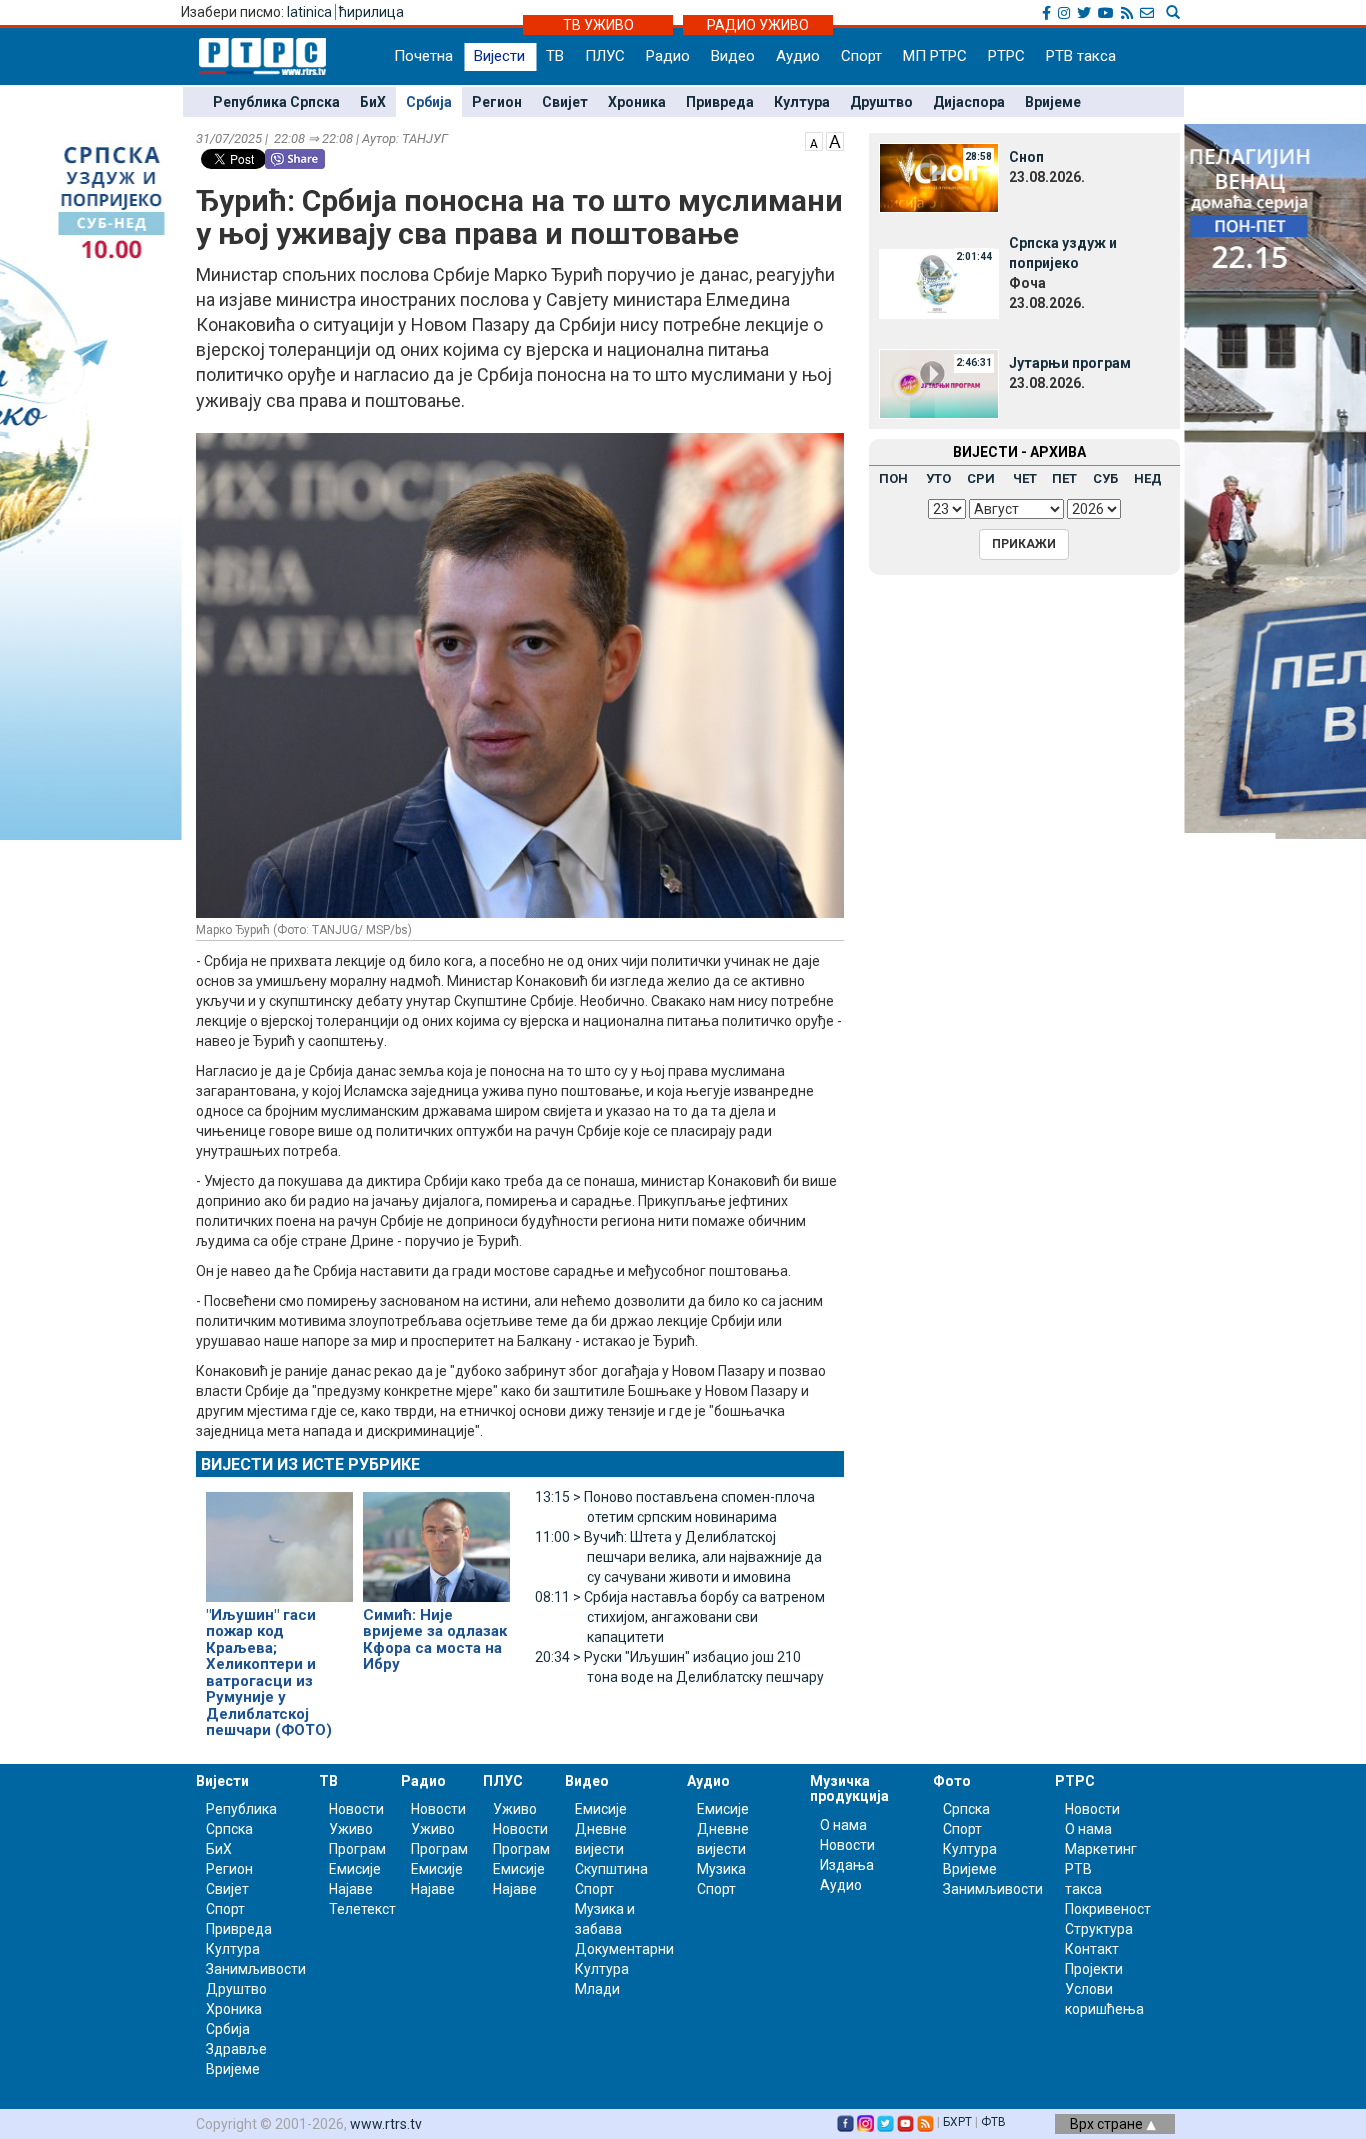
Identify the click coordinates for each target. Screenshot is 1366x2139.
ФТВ (993, 2122)
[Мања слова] (814, 140)
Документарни (624, 1949)
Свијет (565, 102)
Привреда (720, 102)
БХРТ (957, 2122)
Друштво (881, 102)
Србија (429, 102)
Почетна (423, 56)
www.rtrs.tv (386, 2124)
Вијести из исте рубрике (310, 1464)
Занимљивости (256, 1969)
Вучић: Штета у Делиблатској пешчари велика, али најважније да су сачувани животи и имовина (678, 1557)
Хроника (637, 102)
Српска (966, 1809)
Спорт (861, 56)
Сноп (1026, 157)
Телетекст (362, 1909)
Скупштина (611, 1869)
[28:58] (939, 177)
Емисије (355, 1869)
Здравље (236, 2049)
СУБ (1105, 478)
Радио (668, 56)
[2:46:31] (939, 383)
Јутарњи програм (1070, 363)
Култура (802, 102)
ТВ (555, 56)
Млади (597, 1989)
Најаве (351, 1889)
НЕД (1148, 478)
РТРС (1006, 56)
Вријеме (1053, 102)
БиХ (373, 102)
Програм (357, 1849)
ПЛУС (605, 56)
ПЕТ (1064, 478)
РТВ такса (1081, 56)
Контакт (1092, 1949)
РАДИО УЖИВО (758, 25)
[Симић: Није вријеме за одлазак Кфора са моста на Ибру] (436, 1538)
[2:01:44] (939, 283)
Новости (356, 1809)
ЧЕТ (1025, 478)
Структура (1099, 1929)
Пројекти (1094, 1969)
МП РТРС (935, 56)
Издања (847, 1865)
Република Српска (276, 102)
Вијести (499, 56)
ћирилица (371, 12)
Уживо (351, 1829)
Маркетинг (1101, 1849)
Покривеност (1108, 1909)
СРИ (981, 478)
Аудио (798, 56)
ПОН (893, 478)
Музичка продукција (849, 1788)
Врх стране (1108, 2124)
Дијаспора (969, 102)
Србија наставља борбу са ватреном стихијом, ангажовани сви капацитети (680, 1617)
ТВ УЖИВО (598, 25)
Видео (733, 56)
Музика (721, 1869)
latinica (309, 12)
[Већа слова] (835, 140)
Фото (952, 1781)
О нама (843, 1825)
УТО (938, 478)
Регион (497, 102)
